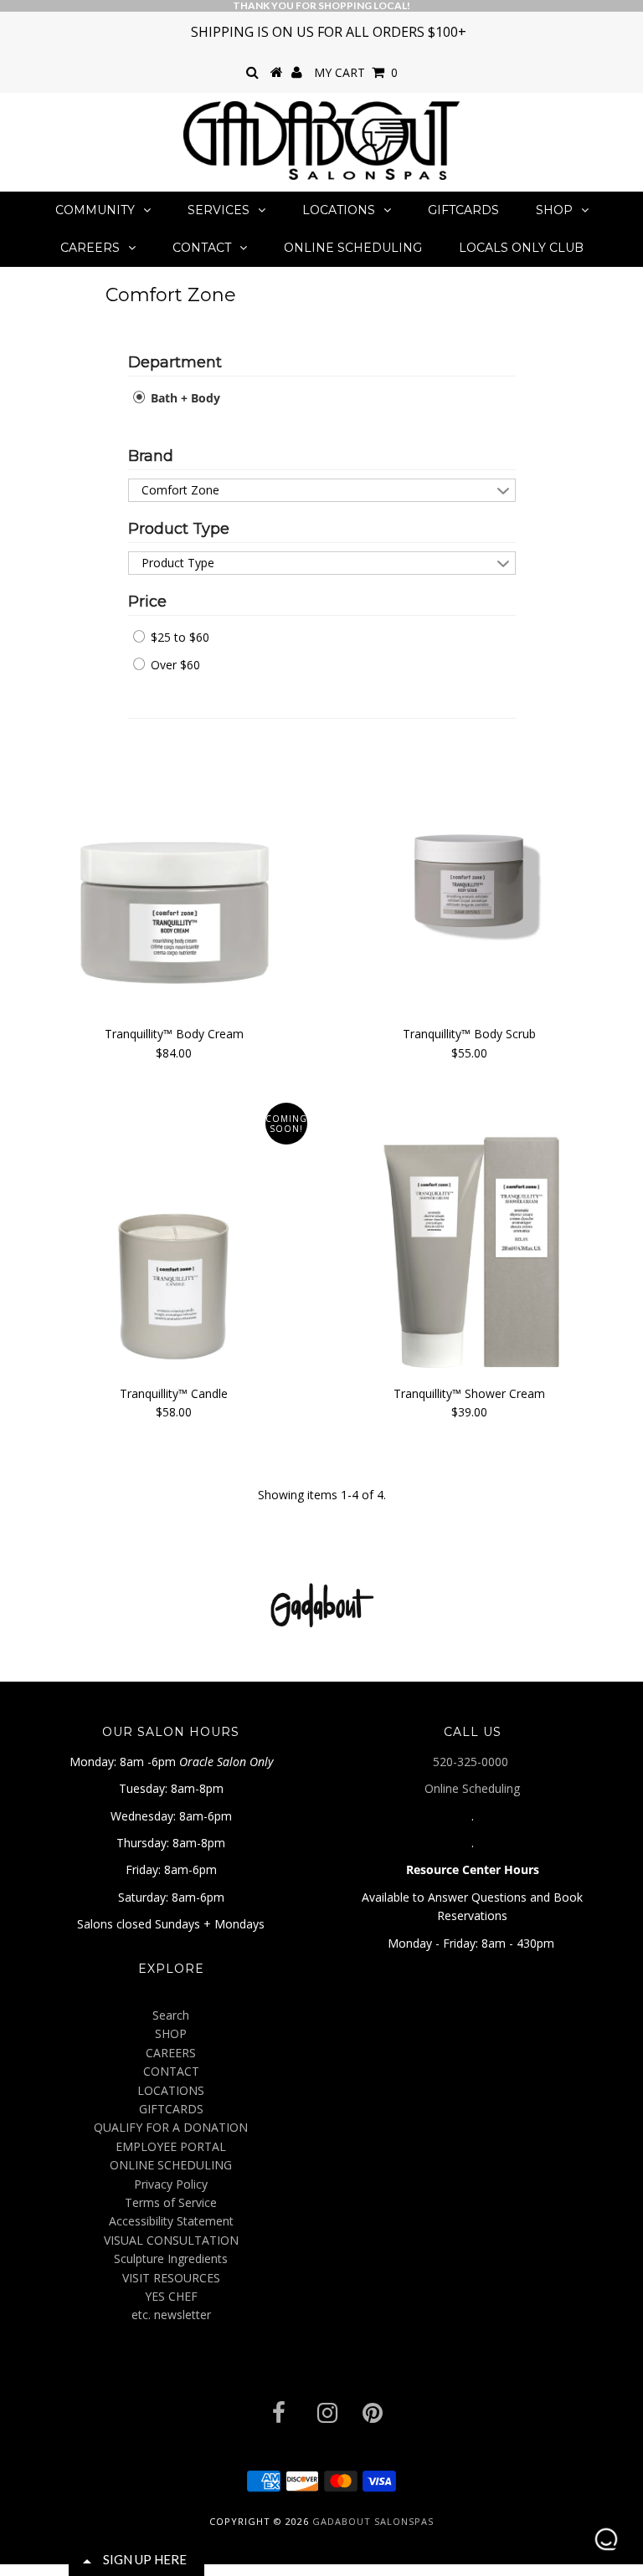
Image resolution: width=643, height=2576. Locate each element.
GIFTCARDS (463, 210)
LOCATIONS (339, 210)
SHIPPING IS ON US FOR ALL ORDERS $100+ (329, 32)
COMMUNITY (95, 210)
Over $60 (174, 665)
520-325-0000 (472, 1762)
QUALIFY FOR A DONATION (171, 2127)
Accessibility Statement (171, 2221)
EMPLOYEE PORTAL (171, 2146)
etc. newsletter (171, 2315)
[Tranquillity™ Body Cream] (174, 876)
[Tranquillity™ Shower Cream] (469, 1236)
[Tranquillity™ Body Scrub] (469, 877)
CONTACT (202, 248)
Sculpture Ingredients (171, 2258)
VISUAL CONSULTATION (171, 2240)
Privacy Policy (171, 2184)
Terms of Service (171, 2202)
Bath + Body (184, 398)
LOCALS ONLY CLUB (521, 248)
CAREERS (90, 248)
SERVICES (219, 210)
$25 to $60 (178, 637)
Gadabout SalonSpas (373, 2521)
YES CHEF (171, 2296)
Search (171, 2015)
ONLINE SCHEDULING (353, 248)
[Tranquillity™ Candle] (174, 1236)
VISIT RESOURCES (171, 2278)
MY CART (356, 72)
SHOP (554, 210)
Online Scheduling (472, 1788)
